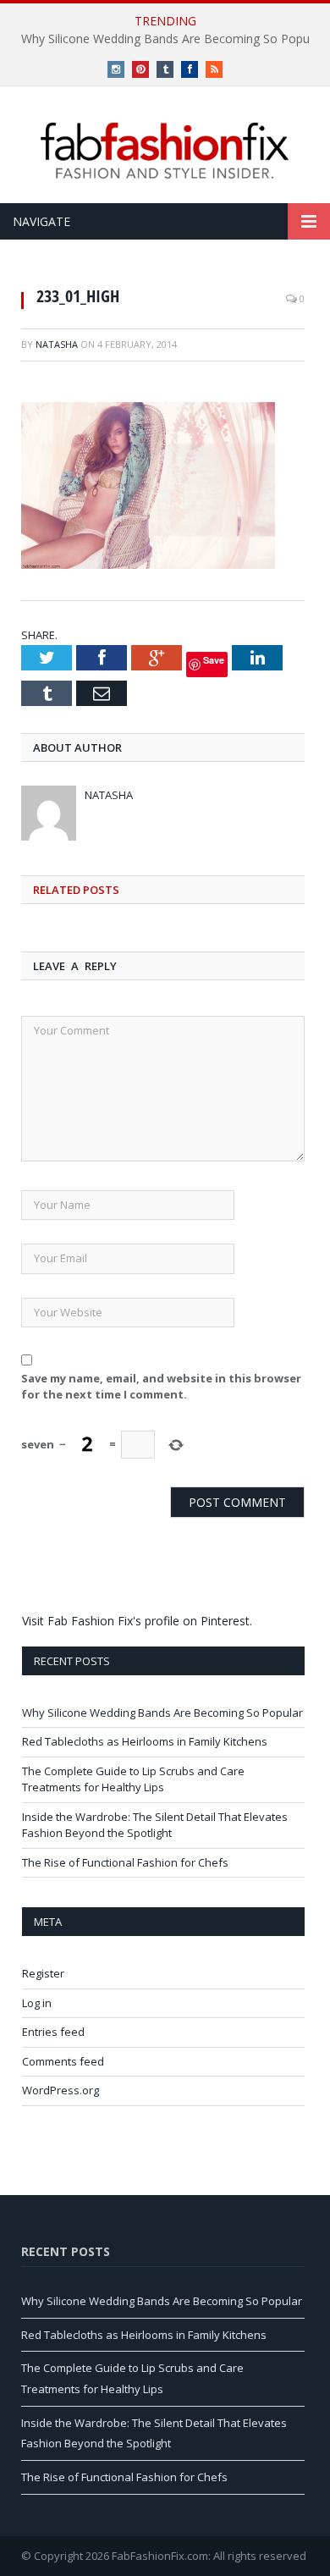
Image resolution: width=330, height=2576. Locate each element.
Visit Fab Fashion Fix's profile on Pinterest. (137, 1621)
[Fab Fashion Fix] (165, 151)
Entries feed (53, 2032)
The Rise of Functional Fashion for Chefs (125, 1862)
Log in (37, 2003)
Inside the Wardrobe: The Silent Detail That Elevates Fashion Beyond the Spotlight (155, 1825)
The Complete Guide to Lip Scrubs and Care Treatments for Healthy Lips (133, 1779)
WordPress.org (60, 2090)
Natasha (57, 344)
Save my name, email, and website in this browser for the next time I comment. (161, 1387)
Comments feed (63, 2061)
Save (214, 660)
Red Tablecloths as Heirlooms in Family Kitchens (145, 1741)
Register (43, 1973)
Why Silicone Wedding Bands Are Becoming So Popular (162, 1713)
